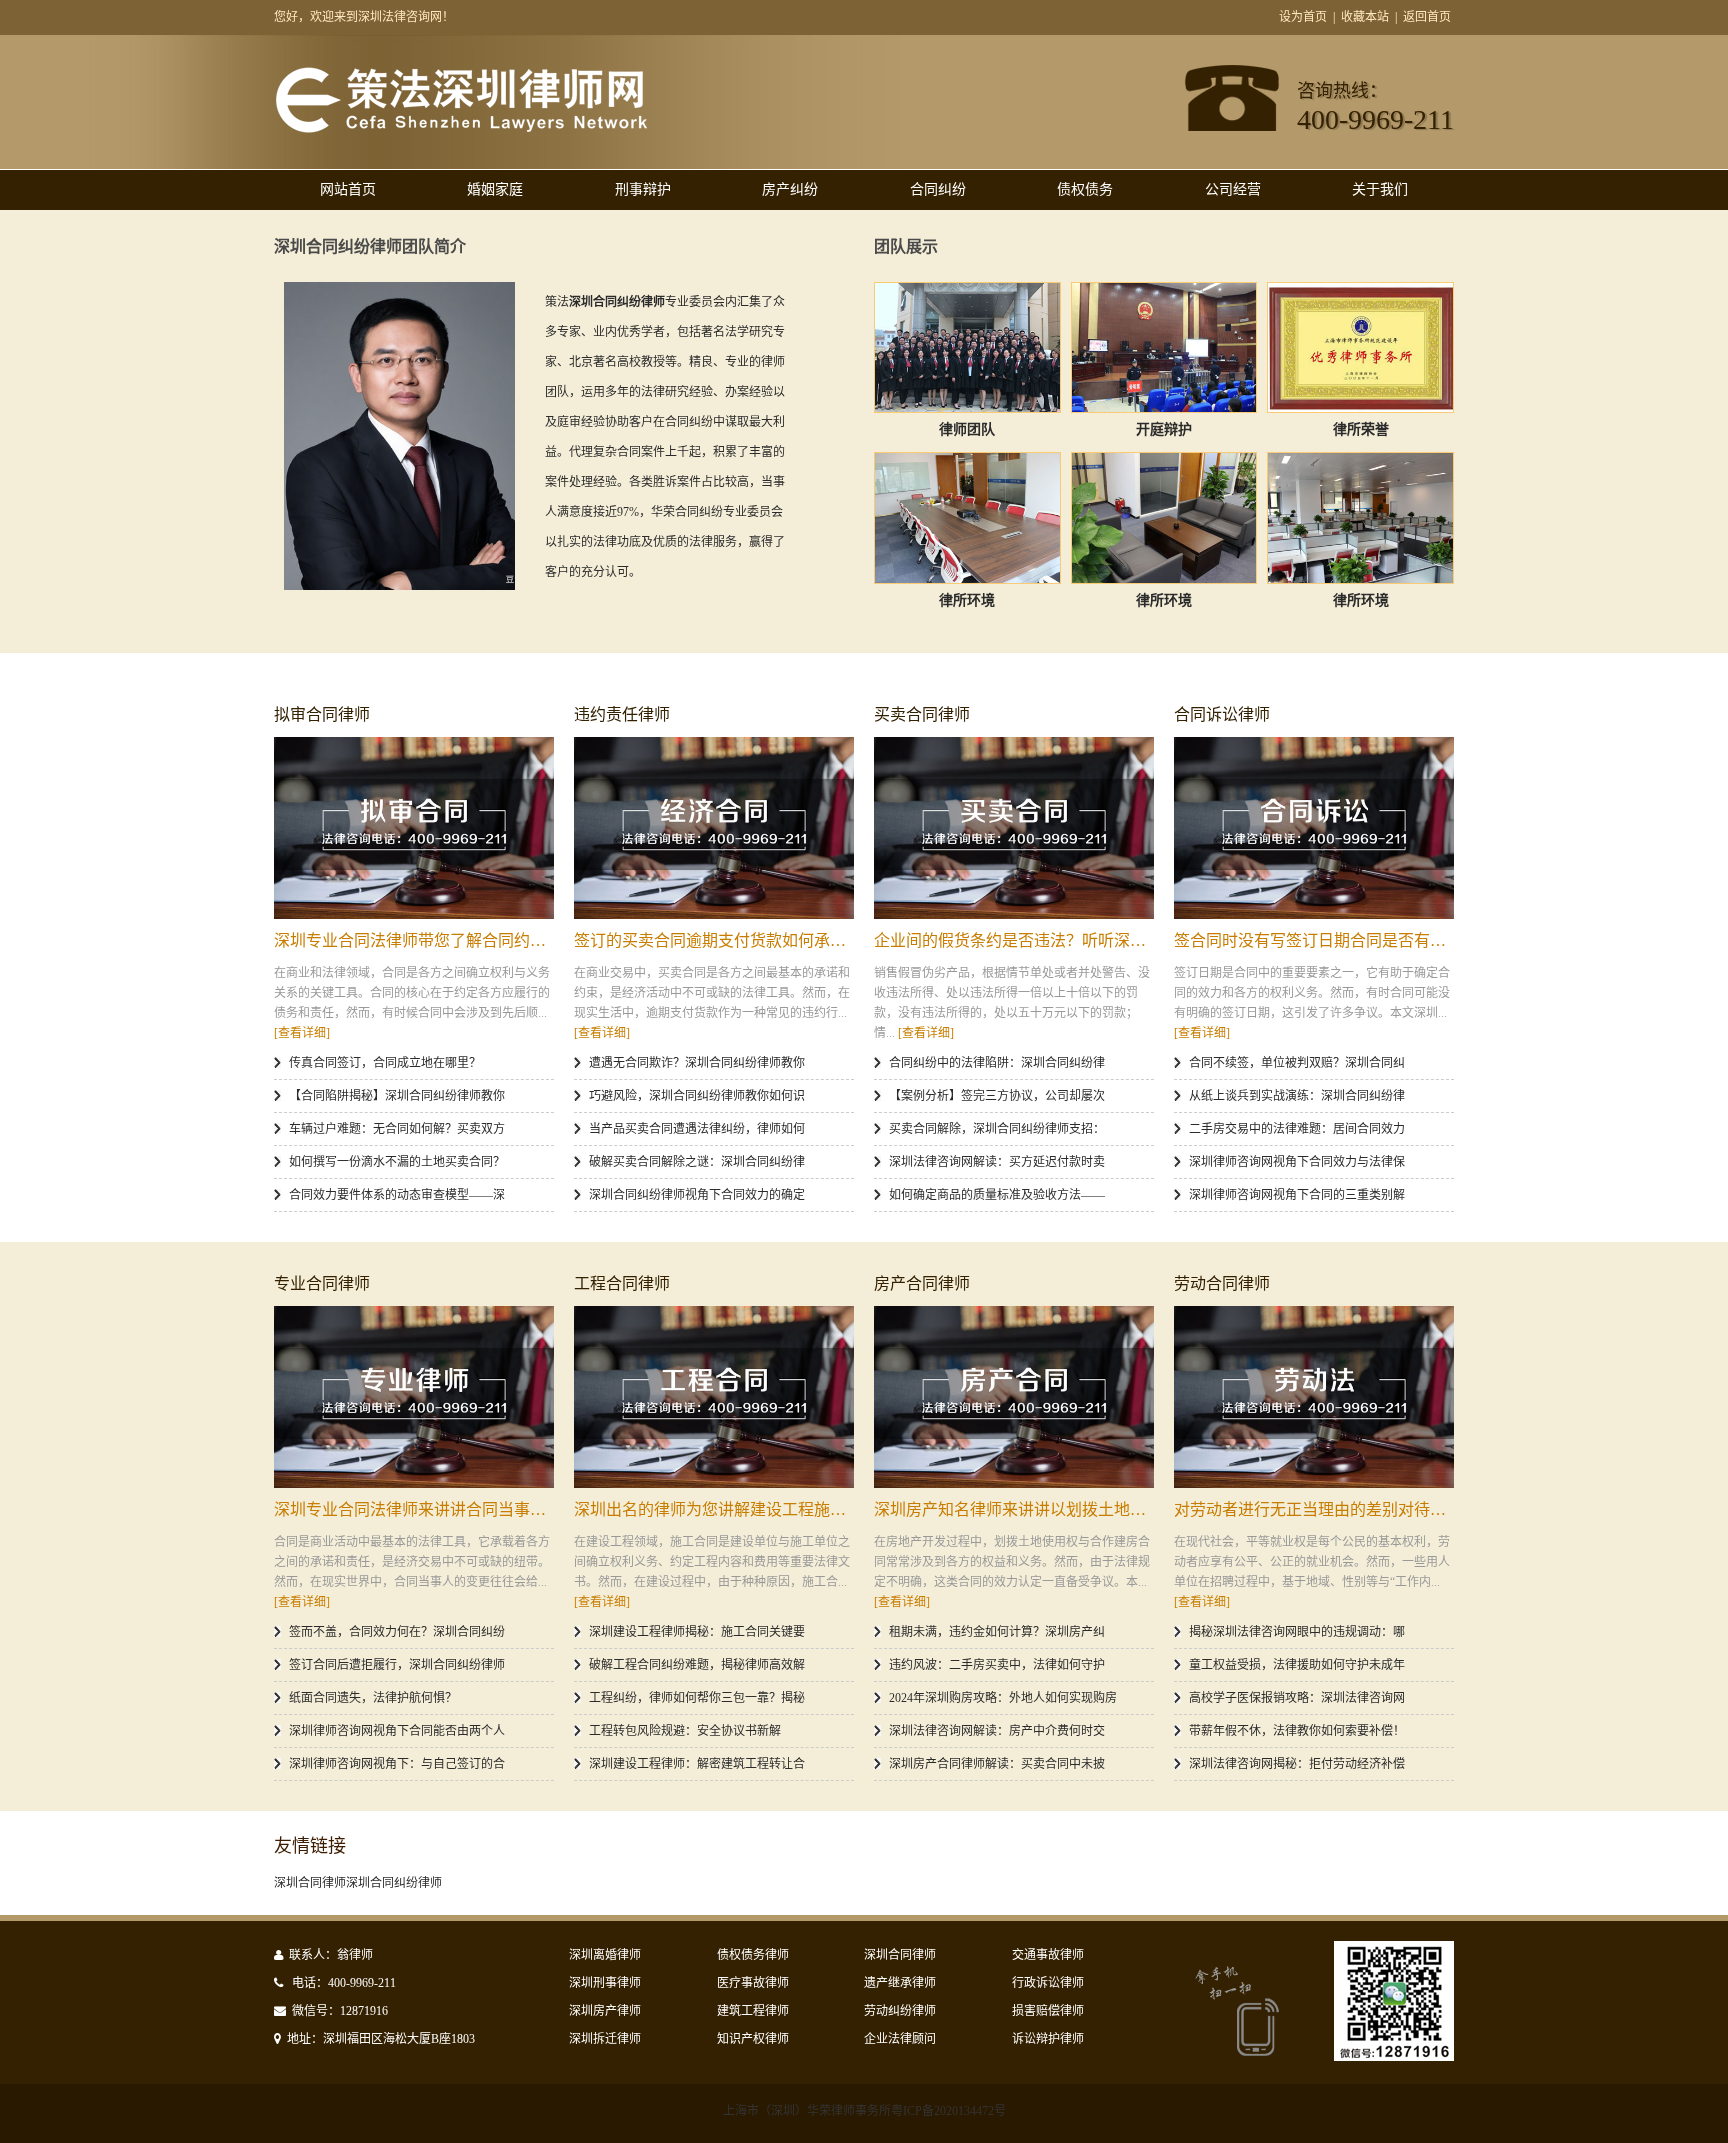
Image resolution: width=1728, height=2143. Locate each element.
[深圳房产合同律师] (1014, 1397)
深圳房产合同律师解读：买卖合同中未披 (997, 1764)
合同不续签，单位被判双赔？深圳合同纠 (1297, 1063)
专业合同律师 (322, 1283)
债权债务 (1085, 189)
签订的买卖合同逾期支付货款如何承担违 (718, 940)
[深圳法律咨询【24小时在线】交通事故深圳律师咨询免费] (461, 129)
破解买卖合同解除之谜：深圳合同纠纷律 (697, 1162)
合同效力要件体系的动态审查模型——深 (397, 1195)
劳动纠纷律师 (900, 2011)
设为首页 (1303, 17)
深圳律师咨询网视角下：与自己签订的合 (397, 1764)
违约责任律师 (622, 714)
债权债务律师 (753, 1955)
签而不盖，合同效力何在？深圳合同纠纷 (397, 1632)
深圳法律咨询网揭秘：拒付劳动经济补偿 (1297, 1764)
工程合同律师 (622, 1283)
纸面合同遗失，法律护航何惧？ (373, 1698)
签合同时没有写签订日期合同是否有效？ (1318, 940)
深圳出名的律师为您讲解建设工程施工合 (718, 1509)
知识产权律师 (753, 2039)
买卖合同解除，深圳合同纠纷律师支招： (997, 1129)
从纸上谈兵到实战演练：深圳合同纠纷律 (1297, 1096)
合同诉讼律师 (1222, 714)
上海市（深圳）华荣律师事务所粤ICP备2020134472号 (864, 2111)
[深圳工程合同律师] (714, 1397)
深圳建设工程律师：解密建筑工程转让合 (697, 1764)
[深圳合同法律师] (414, 828)
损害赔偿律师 (1048, 2011)
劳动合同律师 (1222, 1283)
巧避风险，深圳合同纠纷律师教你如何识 (697, 1096)
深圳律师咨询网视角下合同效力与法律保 (1297, 1162)
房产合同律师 (922, 1283)
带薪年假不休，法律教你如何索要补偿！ (1297, 1731)
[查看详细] (302, 1033)
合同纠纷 (938, 189)
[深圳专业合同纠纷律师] (414, 1397)
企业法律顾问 (900, 2039)
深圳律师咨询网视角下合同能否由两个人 (397, 1731)
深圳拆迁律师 (605, 2039)
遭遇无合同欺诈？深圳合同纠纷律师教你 (697, 1063)
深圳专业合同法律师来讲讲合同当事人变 (418, 1509)
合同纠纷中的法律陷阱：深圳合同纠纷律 (997, 1063)
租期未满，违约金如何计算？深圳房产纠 (997, 1632)
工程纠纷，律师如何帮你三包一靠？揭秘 (697, 1698)
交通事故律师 (1048, 1955)
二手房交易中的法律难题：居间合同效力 (1297, 1129)
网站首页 (348, 189)
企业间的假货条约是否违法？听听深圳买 (1018, 940)
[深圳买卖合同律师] (1014, 828)
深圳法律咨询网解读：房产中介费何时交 (997, 1731)
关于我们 (1380, 189)
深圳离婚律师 (605, 1955)
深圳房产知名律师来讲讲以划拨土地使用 (1018, 1509)
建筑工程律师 (753, 2011)
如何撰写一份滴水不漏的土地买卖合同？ (397, 1162)
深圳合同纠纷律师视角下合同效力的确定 (697, 1195)
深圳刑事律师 (605, 1983)
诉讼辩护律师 (1048, 2039)
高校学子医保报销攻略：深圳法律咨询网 (1297, 1698)
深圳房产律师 (605, 2011)
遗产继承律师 (900, 1983)
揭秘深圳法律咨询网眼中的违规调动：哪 (1297, 1632)
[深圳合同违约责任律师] (714, 828)
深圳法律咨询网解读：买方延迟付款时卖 (997, 1162)
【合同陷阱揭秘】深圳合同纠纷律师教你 (397, 1096)
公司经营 (1233, 189)
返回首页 (1427, 17)
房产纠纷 (790, 189)
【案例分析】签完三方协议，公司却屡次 (997, 1096)
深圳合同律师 (310, 1883)
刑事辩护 (643, 189)
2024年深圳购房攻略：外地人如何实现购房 (1003, 1698)
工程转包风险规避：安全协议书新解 (685, 1731)
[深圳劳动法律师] (1314, 1397)
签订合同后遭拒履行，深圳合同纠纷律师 (397, 1665)
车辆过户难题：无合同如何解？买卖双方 (397, 1129)
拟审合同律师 (322, 714)
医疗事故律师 (753, 1983)
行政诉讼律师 (1048, 1983)
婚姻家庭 (495, 189)
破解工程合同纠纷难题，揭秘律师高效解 (697, 1665)
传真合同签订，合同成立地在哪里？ (385, 1063)
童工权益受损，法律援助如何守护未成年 (1297, 1665)
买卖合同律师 (922, 714)
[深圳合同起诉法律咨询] (1314, 828)
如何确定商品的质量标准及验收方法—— (997, 1195)
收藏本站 (1365, 17)
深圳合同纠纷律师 (394, 1883)
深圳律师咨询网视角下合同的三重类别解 (1297, 1195)
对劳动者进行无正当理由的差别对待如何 (1318, 1509)
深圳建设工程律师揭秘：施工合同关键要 (697, 1632)
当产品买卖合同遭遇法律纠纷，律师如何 (697, 1129)
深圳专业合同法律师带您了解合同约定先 (418, 940)
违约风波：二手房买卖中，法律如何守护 (997, 1665)
